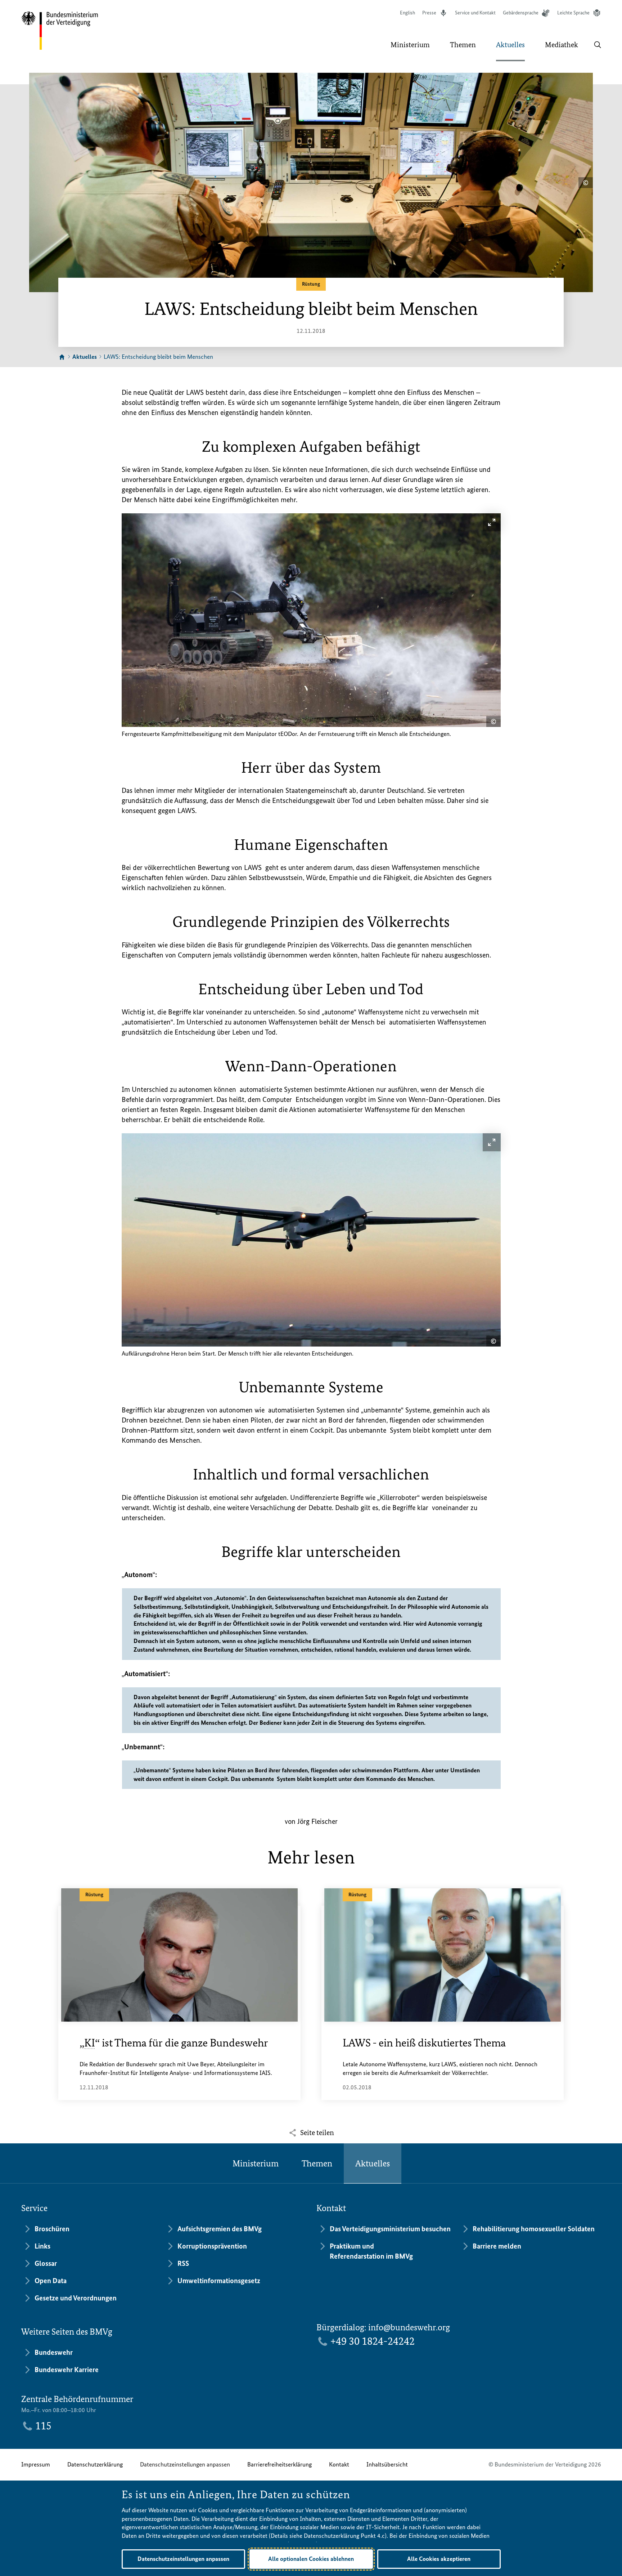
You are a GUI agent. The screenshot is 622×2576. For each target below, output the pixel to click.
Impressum (36, 2464)
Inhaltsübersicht (387, 2464)
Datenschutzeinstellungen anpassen (185, 2464)
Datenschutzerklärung (95, 2464)
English (407, 13)
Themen (317, 2163)
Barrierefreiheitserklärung (280, 2464)
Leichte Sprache (573, 13)
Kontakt (339, 2464)
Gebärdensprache (521, 13)
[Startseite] (62, 357)
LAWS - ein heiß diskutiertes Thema (424, 2043)
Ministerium (256, 2163)
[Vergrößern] (492, 522)
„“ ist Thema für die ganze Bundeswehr (174, 2043)
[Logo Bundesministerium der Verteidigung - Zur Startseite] (60, 31)
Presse (429, 13)
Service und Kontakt (475, 13)
